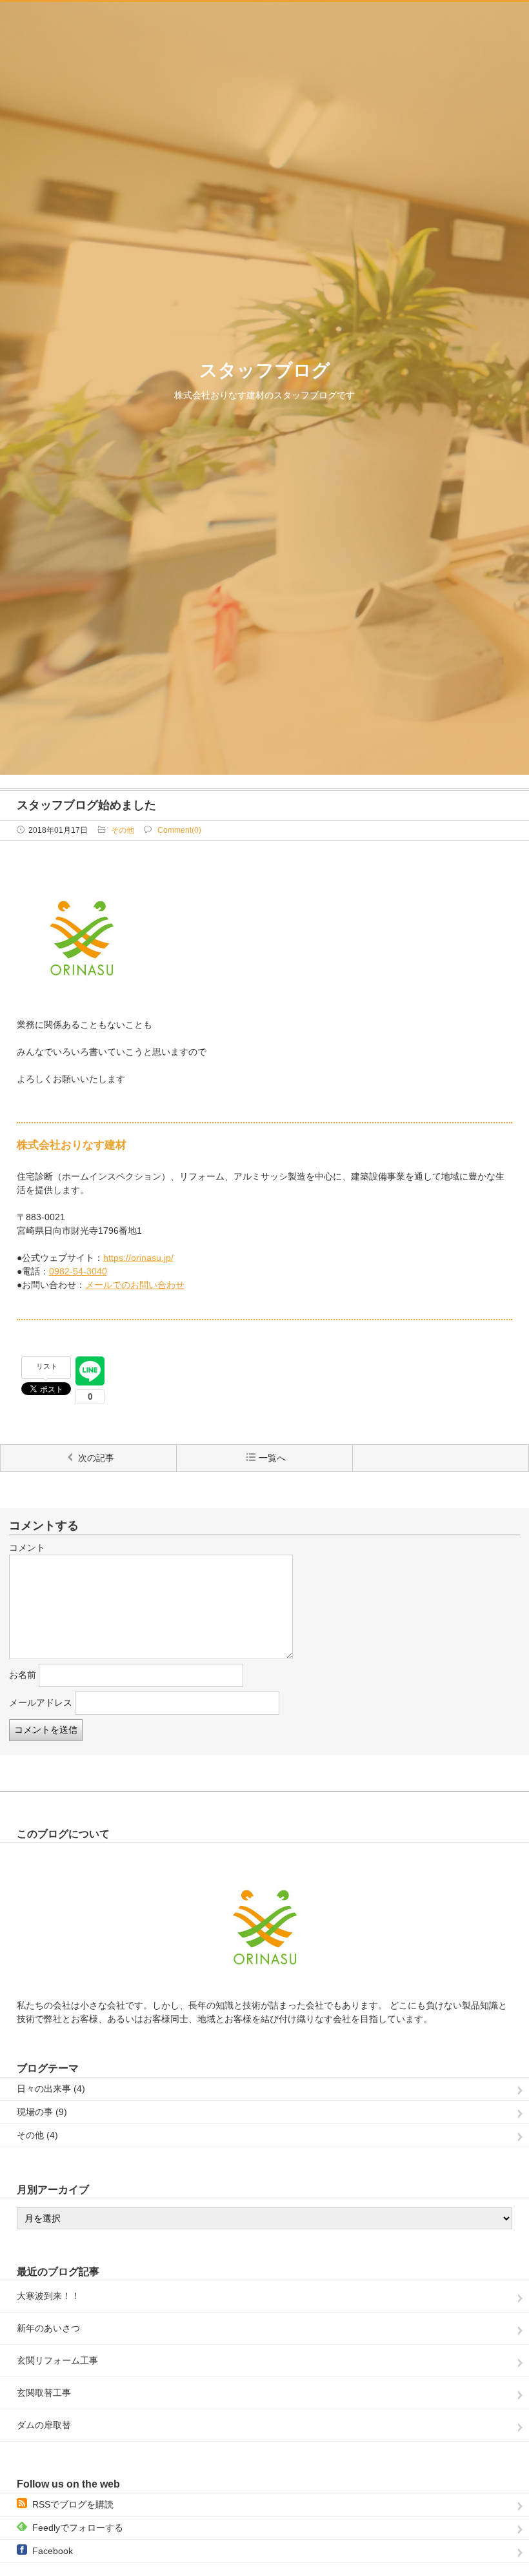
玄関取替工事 (44, 2393)
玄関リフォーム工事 (57, 2360)
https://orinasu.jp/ (138, 1258)
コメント (27, 1548)
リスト (47, 1366)
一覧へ (272, 1458)
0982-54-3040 (78, 1271)
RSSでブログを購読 (73, 2504)
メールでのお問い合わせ (135, 1285)
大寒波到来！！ (48, 2296)
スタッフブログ (265, 370)
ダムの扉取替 (44, 2425)
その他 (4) (37, 2135)
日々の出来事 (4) (51, 2089)
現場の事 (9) (42, 2112)
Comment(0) (179, 830)
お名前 (23, 1675)
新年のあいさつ (48, 2328)
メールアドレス (41, 1702)
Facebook (53, 2551)
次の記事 (96, 1458)
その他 (123, 830)
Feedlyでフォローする (78, 2528)
